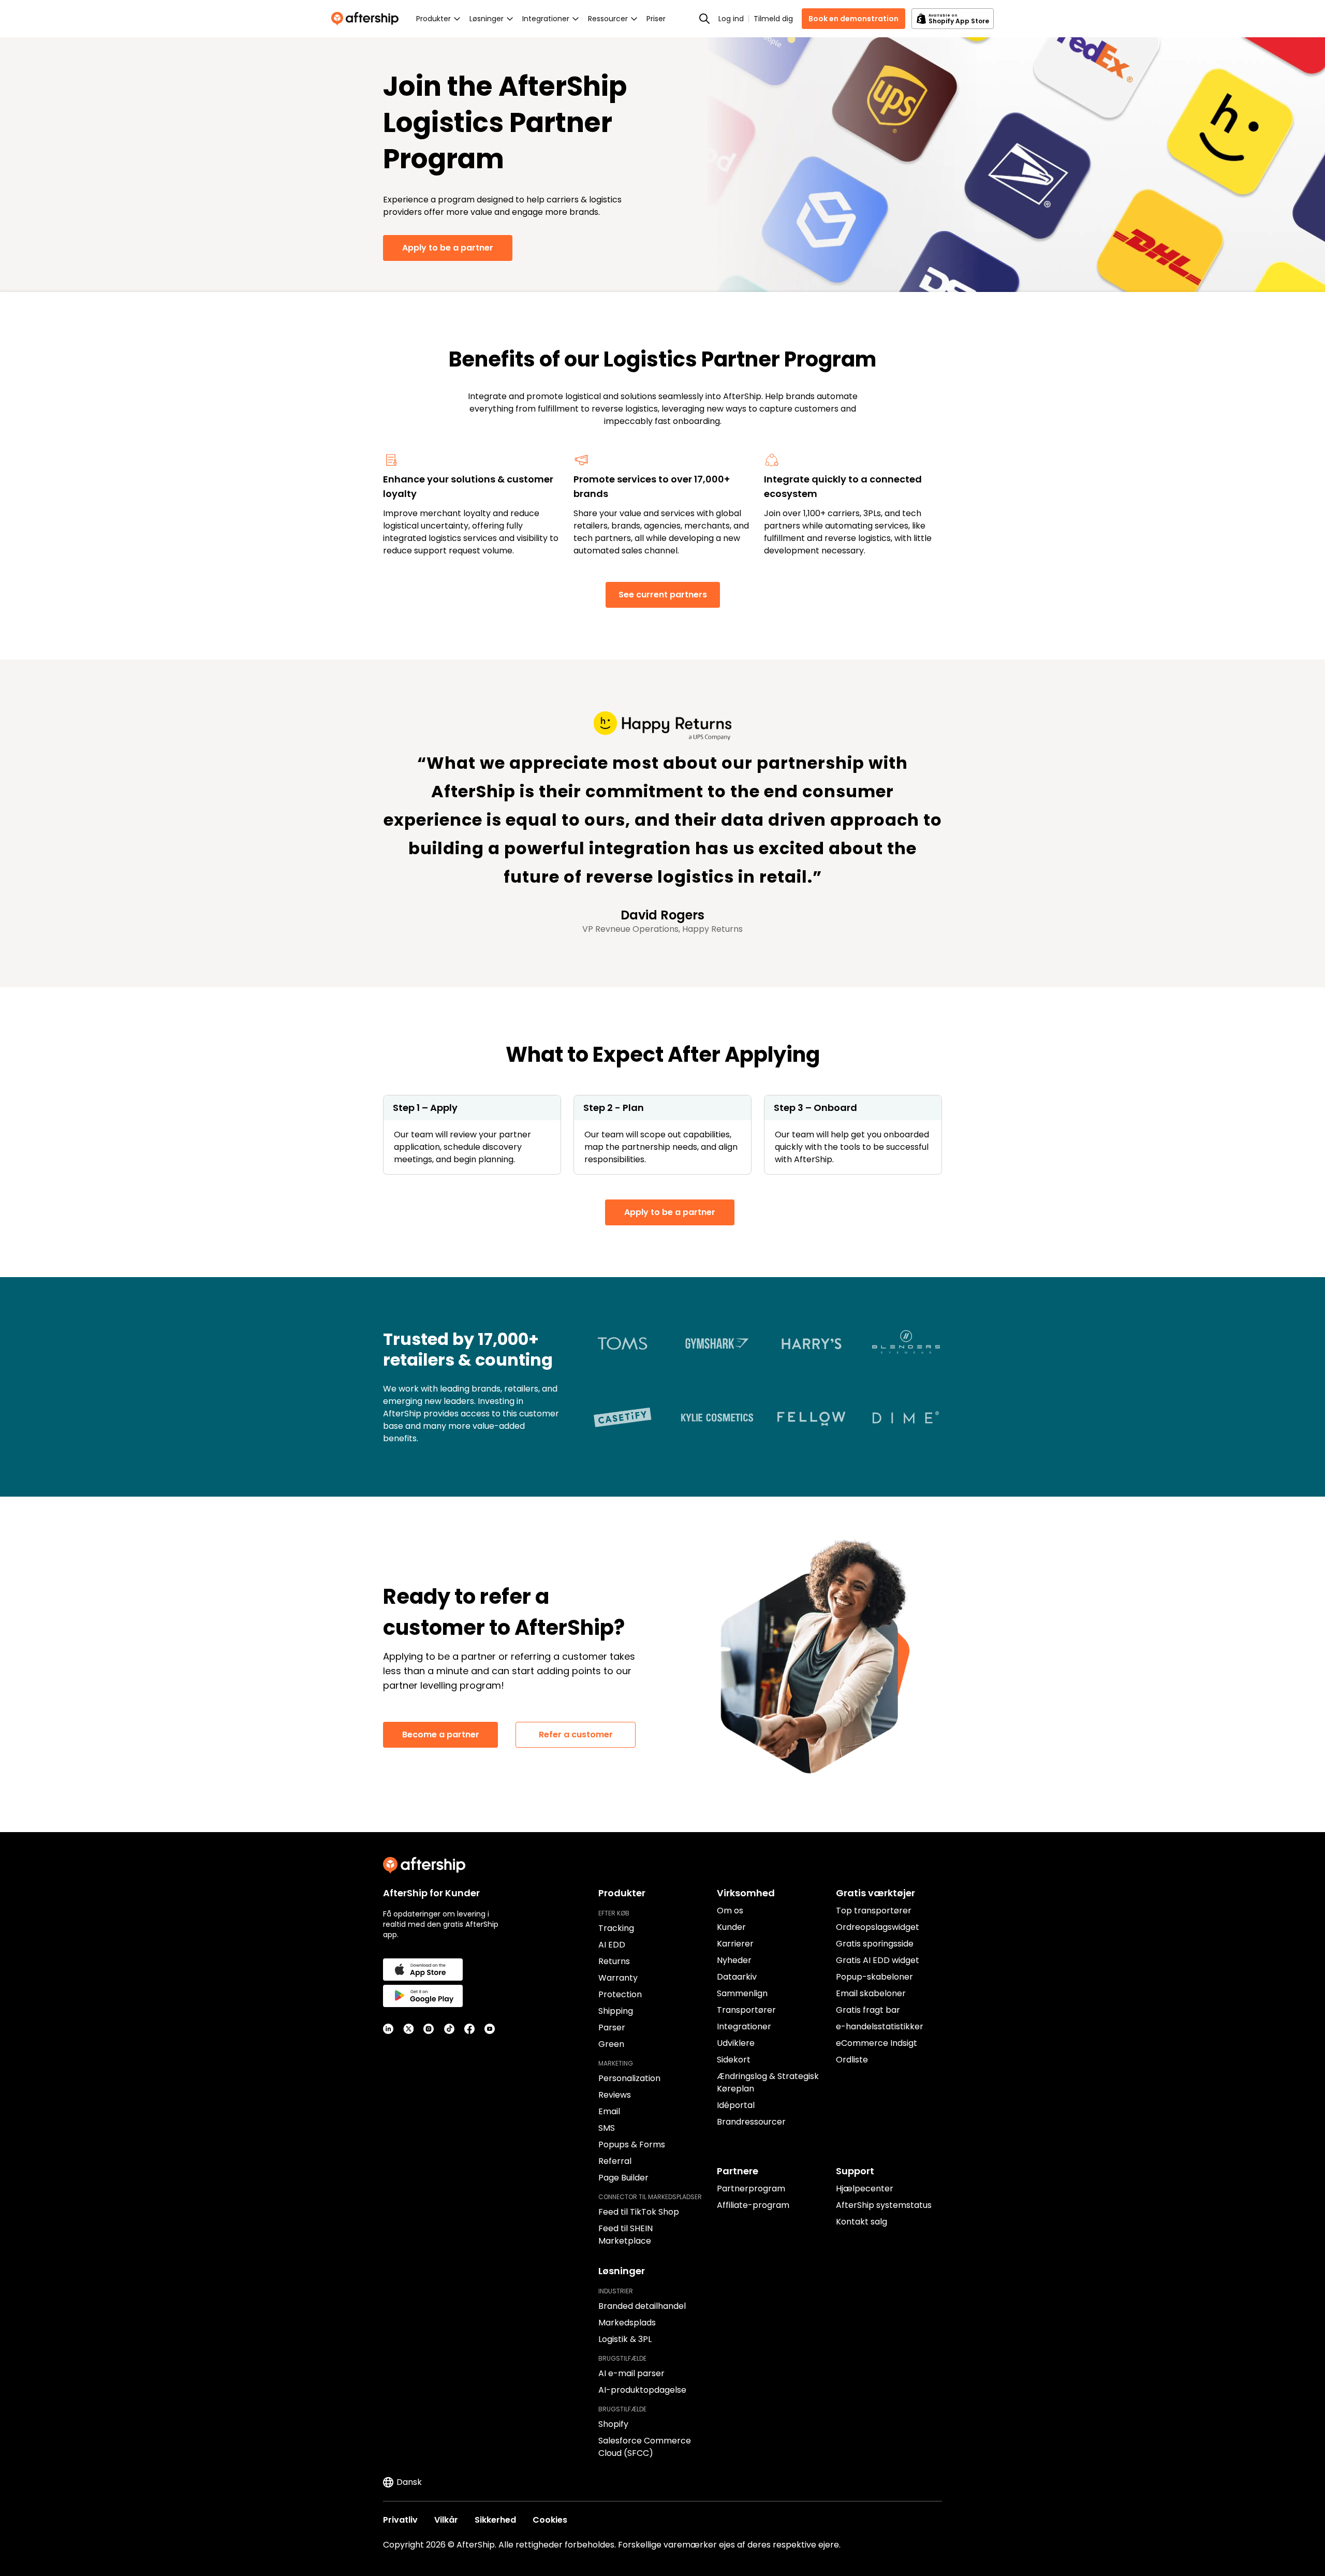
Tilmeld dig (773, 19)
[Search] (704, 19)
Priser (656, 19)
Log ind (731, 19)
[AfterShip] (367, 19)
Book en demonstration (853, 19)
